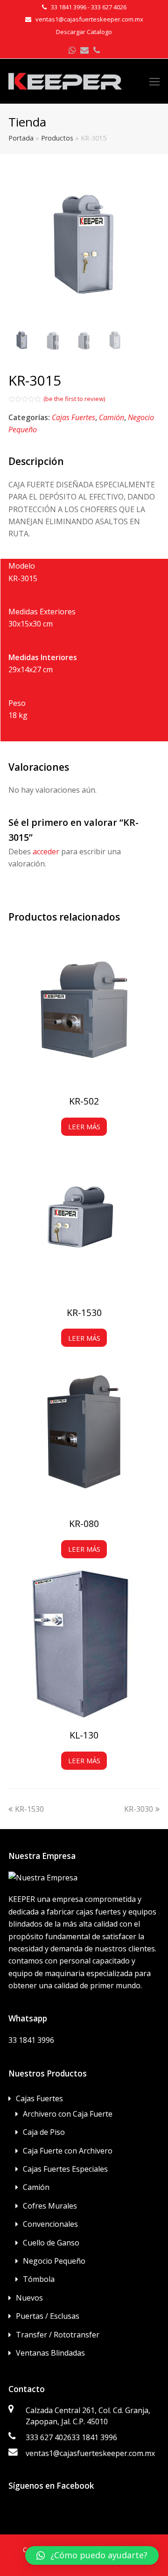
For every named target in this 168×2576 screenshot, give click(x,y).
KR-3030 (139, 1809)
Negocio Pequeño (54, 2261)
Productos (57, 138)
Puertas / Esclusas (48, 2316)
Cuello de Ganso (51, 2243)
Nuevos (29, 2298)
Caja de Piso (44, 2132)
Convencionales (50, 2224)
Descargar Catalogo (84, 32)
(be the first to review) (74, 399)
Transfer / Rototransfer (58, 2335)
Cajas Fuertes (73, 417)
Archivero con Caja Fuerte (68, 2114)
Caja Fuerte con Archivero (68, 2151)
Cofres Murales (50, 2206)
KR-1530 (29, 1809)
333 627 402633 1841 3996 (71, 2437)
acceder (46, 852)
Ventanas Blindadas (50, 2353)
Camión (112, 417)
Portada (21, 138)
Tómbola (39, 2279)
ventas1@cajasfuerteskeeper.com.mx (90, 2453)
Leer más (84, 1126)
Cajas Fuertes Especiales (65, 2169)
